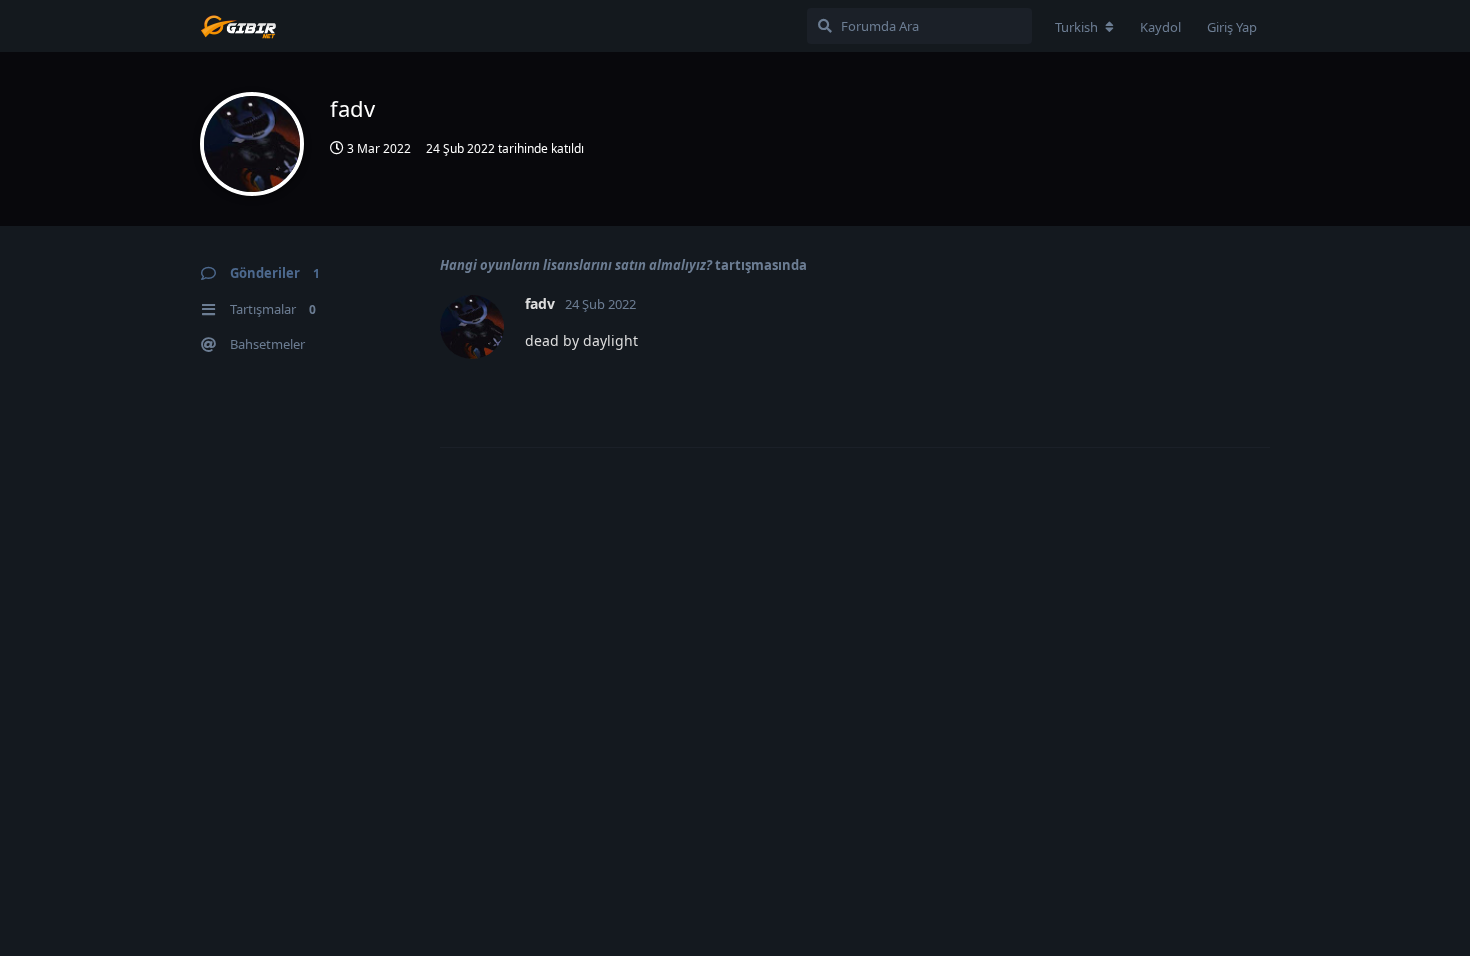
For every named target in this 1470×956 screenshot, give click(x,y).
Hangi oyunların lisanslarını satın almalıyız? (576, 265)
